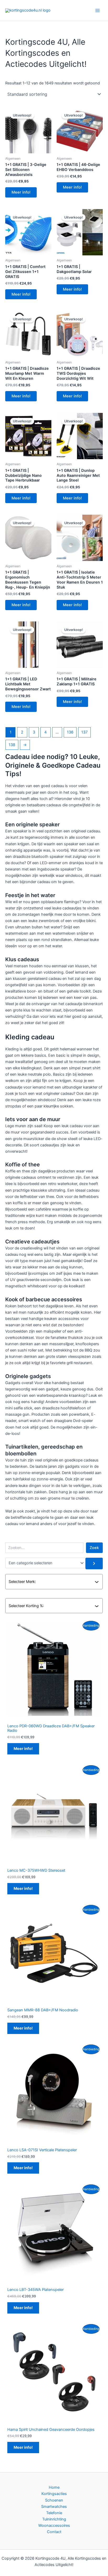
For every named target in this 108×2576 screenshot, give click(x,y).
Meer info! (21, 192)
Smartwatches (54, 2507)
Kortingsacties (54, 2494)
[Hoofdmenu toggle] (98, 10)
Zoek (94, 1548)
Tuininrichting (54, 2519)
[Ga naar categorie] (94, 1563)
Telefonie (54, 2513)
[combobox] (52, 1582)
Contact (54, 2532)
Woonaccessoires (54, 2526)
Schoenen (54, 2500)
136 (70, 732)
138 (12, 745)
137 (84, 732)
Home (54, 2487)
